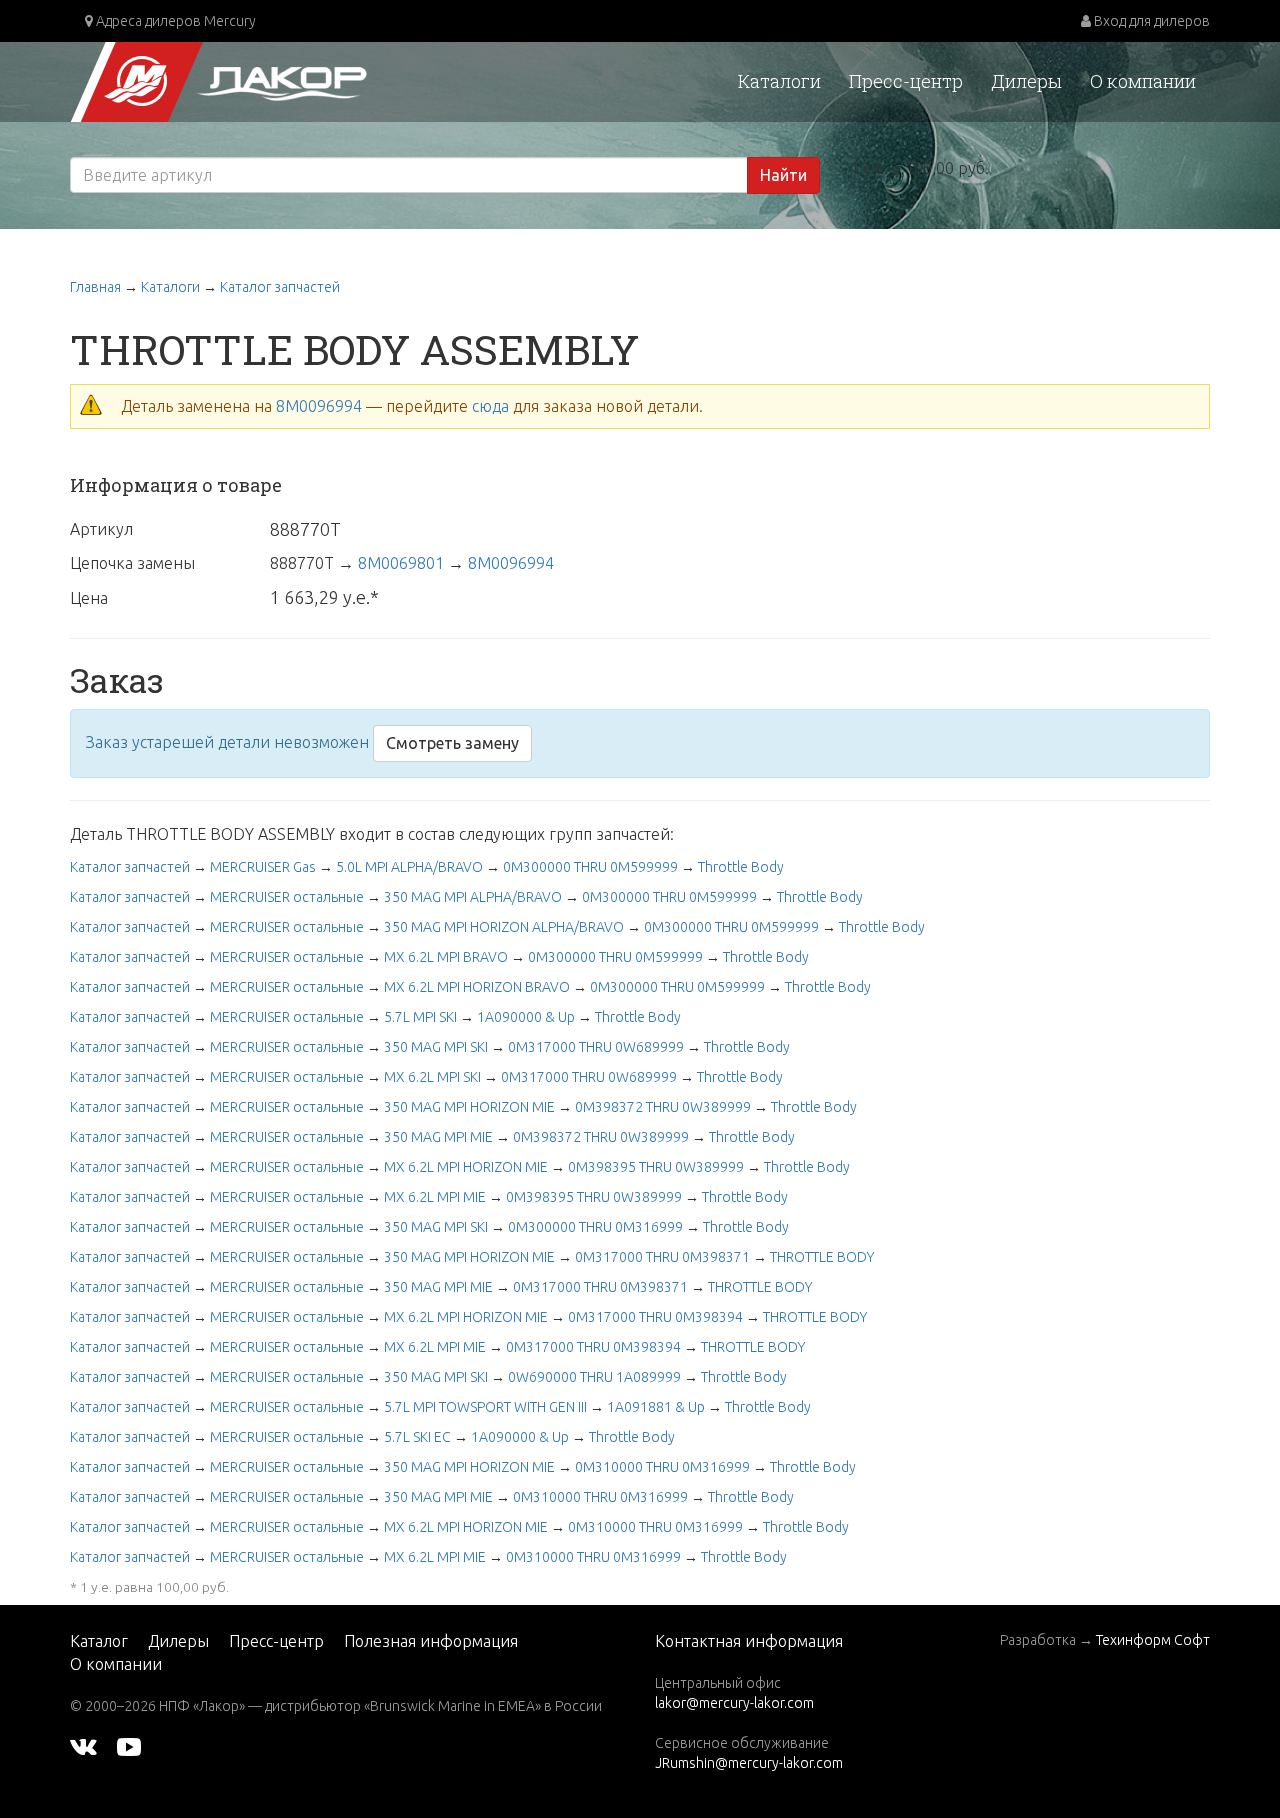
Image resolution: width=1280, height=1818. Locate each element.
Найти (783, 175)
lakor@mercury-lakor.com (734, 1703)
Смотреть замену (452, 743)
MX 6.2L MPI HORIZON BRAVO (477, 987)
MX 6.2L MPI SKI (432, 1077)
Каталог (99, 1641)
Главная (95, 287)
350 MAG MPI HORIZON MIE (469, 1107)
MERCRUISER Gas (263, 867)
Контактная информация (749, 1641)
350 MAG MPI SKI (436, 1047)
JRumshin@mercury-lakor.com (749, 1763)
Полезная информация (431, 1641)
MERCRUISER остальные (287, 897)
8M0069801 (401, 563)
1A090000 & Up (526, 1017)
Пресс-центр (906, 81)
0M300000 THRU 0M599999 (590, 867)
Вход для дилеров (1150, 21)
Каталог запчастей (280, 287)
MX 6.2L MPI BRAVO (446, 957)
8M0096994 (319, 406)
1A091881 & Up (656, 1407)
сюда (490, 406)
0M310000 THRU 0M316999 (662, 1467)
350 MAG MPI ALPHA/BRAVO (473, 897)
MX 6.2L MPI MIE (435, 1197)
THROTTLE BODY (822, 1257)
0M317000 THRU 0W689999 (596, 1047)
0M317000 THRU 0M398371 (662, 1257)
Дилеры (1026, 81)
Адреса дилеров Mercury (174, 21)
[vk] (83, 1746)
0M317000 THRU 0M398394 (655, 1317)
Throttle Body (741, 867)
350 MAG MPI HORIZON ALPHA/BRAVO (504, 927)
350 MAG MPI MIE (438, 1137)
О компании (1143, 81)
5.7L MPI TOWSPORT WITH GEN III (485, 1407)
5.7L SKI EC (417, 1437)
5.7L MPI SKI (420, 1017)
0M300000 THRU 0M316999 (595, 1227)
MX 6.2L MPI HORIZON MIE (466, 1167)
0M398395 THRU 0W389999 (656, 1167)
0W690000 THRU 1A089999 (594, 1377)
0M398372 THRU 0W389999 (663, 1107)
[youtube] (129, 1746)
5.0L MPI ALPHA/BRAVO (409, 867)
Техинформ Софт (1153, 1640)
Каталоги (779, 81)
